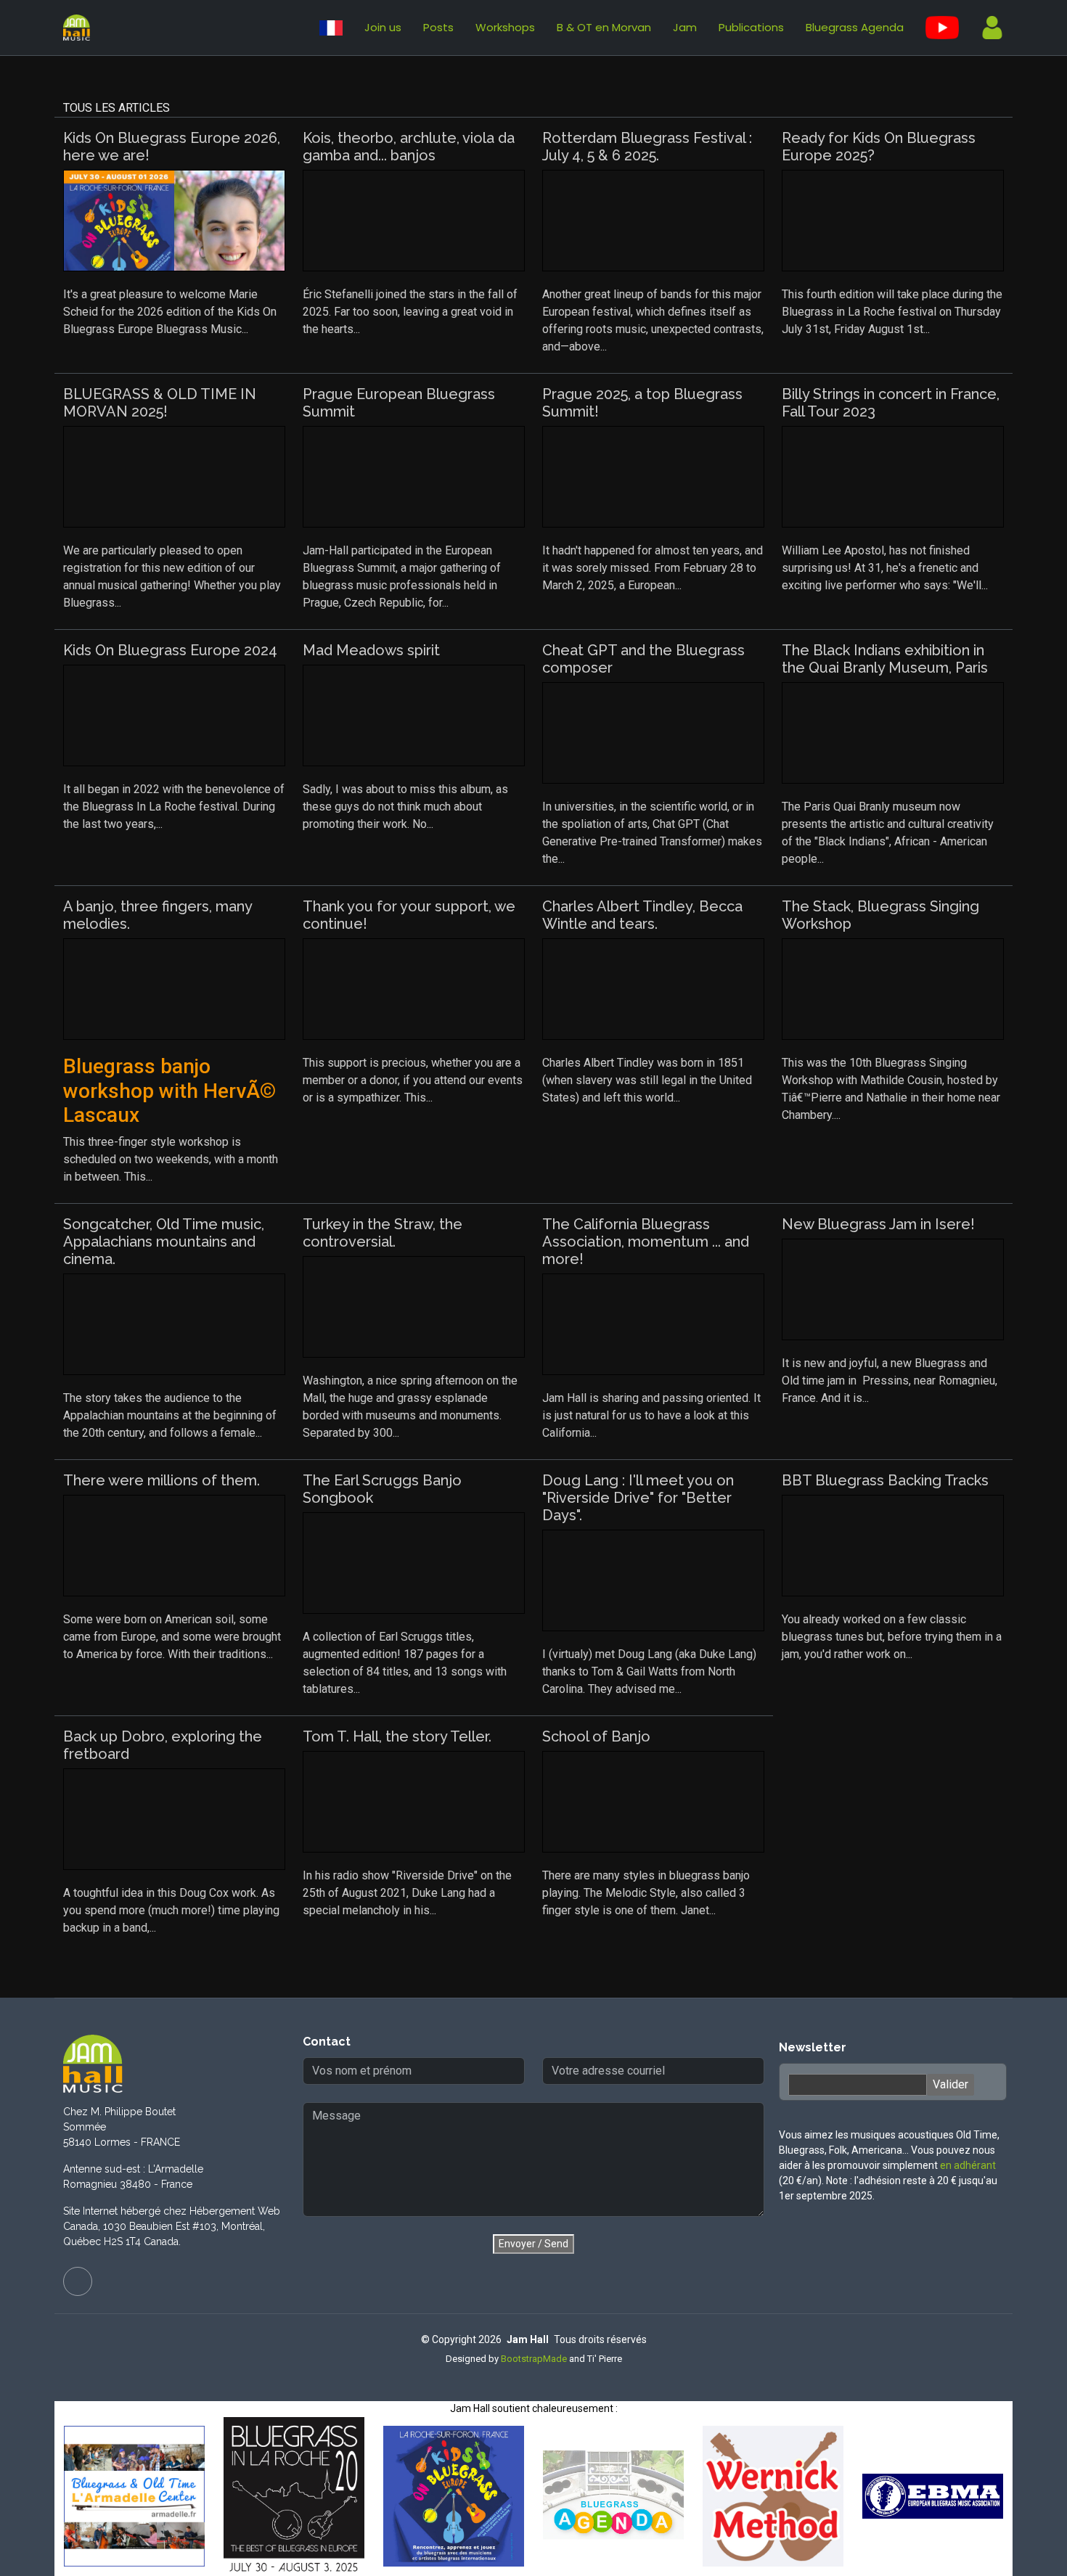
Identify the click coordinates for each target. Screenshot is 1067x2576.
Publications (751, 27)
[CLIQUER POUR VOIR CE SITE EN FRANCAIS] (331, 28)
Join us (383, 27)
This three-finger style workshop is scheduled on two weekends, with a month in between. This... (171, 1119)
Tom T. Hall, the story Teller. (397, 1736)
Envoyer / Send (533, 2244)
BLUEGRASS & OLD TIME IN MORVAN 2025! (160, 403)
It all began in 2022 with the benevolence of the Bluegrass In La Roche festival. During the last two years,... (174, 807)
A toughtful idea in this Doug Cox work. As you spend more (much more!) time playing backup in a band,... (171, 1910)
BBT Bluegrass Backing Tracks (885, 1480)
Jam (685, 27)
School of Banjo (596, 1736)
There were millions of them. (162, 1480)
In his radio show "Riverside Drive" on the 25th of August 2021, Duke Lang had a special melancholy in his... (407, 1893)
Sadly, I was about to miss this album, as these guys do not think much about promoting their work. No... (405, 807)
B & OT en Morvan (604, 27)
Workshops (505, 27)
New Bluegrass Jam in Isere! (878, 1224)
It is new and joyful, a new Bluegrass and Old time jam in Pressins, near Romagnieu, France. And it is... (890, 1381)
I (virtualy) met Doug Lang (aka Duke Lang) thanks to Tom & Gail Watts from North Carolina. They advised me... (649, 1671)
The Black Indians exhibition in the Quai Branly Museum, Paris (885, 659)
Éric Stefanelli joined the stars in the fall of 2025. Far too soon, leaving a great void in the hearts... (410, 312)
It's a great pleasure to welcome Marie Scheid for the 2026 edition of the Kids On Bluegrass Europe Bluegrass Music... (170, 312)
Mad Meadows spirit (371, 650)
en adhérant (968, 2165)
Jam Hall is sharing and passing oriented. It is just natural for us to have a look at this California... (651, 1415)
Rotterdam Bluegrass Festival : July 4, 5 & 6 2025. (647, 147)
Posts (438, 27)
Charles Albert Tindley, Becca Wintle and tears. (642, 915)
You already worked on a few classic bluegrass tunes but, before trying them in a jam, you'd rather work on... (892, 1637)
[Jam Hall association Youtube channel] (942, 28)
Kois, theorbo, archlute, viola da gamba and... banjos (409, 147)
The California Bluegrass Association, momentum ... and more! (646, 1242)
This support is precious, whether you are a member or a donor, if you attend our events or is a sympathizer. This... (413, 1080)
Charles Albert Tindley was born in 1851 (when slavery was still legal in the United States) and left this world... (647, 1080)
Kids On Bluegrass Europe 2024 (170, 650)
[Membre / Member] (987, 28)
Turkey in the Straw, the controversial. (383, 1233)
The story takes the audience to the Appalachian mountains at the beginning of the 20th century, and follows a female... (170, 1415)
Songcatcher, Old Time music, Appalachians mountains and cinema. (164, 1242)
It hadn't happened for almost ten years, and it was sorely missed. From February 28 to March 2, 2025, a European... (653, 568)
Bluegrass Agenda (855, 27)
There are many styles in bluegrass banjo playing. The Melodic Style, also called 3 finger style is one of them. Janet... (646, 1893)
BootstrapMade (534, 2359)
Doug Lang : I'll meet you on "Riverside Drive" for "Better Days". (638, 1498)
